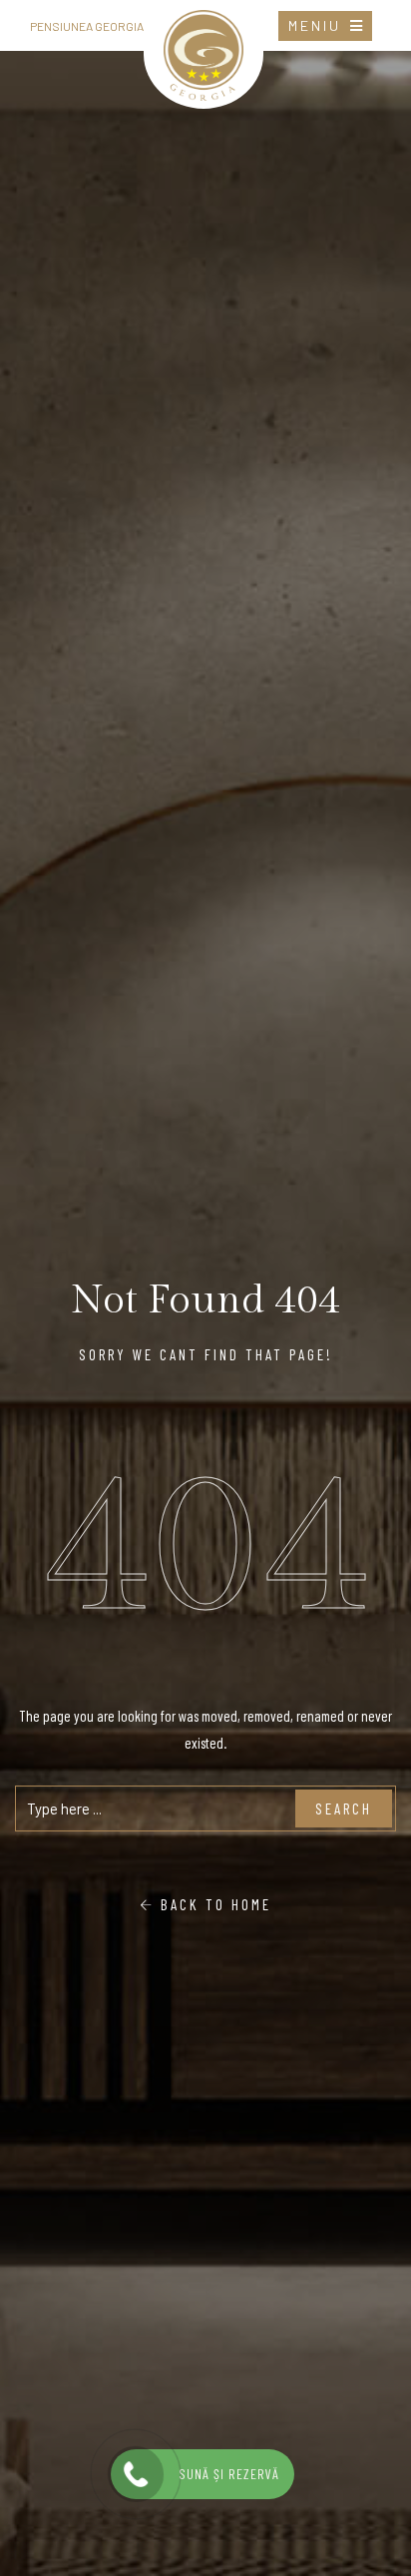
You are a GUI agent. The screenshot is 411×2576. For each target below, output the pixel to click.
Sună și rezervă (225, 2474)
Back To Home (213, 1904)
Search (344, 1808)
